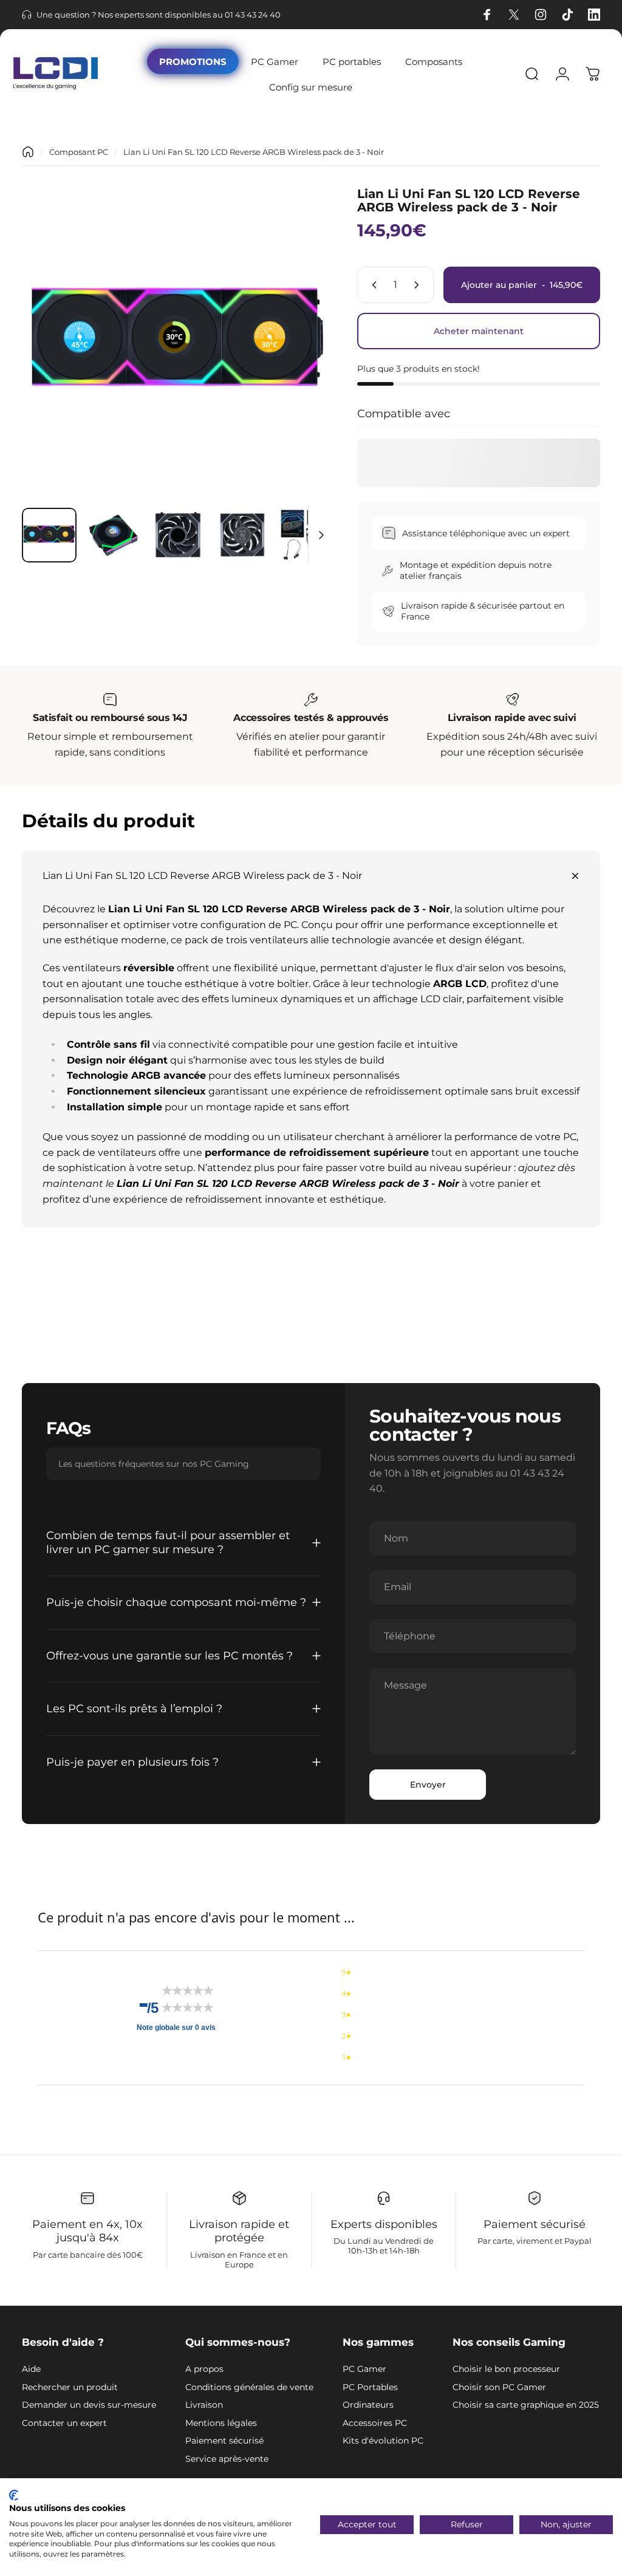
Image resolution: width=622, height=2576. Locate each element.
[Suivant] (304, 362)
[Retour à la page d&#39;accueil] (28, 152)
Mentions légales (221, 2423)
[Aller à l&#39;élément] (49, 535)
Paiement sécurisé (224, 2441)
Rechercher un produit (70, 2387)
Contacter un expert (64, 2423)
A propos (204, 2369)
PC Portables (370, 2387)
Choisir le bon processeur (506, 2369)
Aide (31, 2369)
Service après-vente (227, 2459)
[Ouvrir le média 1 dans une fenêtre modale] (177, 343)
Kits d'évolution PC (383, 2441)
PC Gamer (364, 2369)
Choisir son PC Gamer (499, 2387)
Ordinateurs (368, 2405)
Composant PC (79, 152)
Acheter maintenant (479, 331)
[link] (110, 700)
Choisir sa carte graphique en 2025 (526, 2405)
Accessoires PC (375, 2423)
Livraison (204, 2405)
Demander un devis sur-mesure (89, 2405)
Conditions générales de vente (249, 2387)
